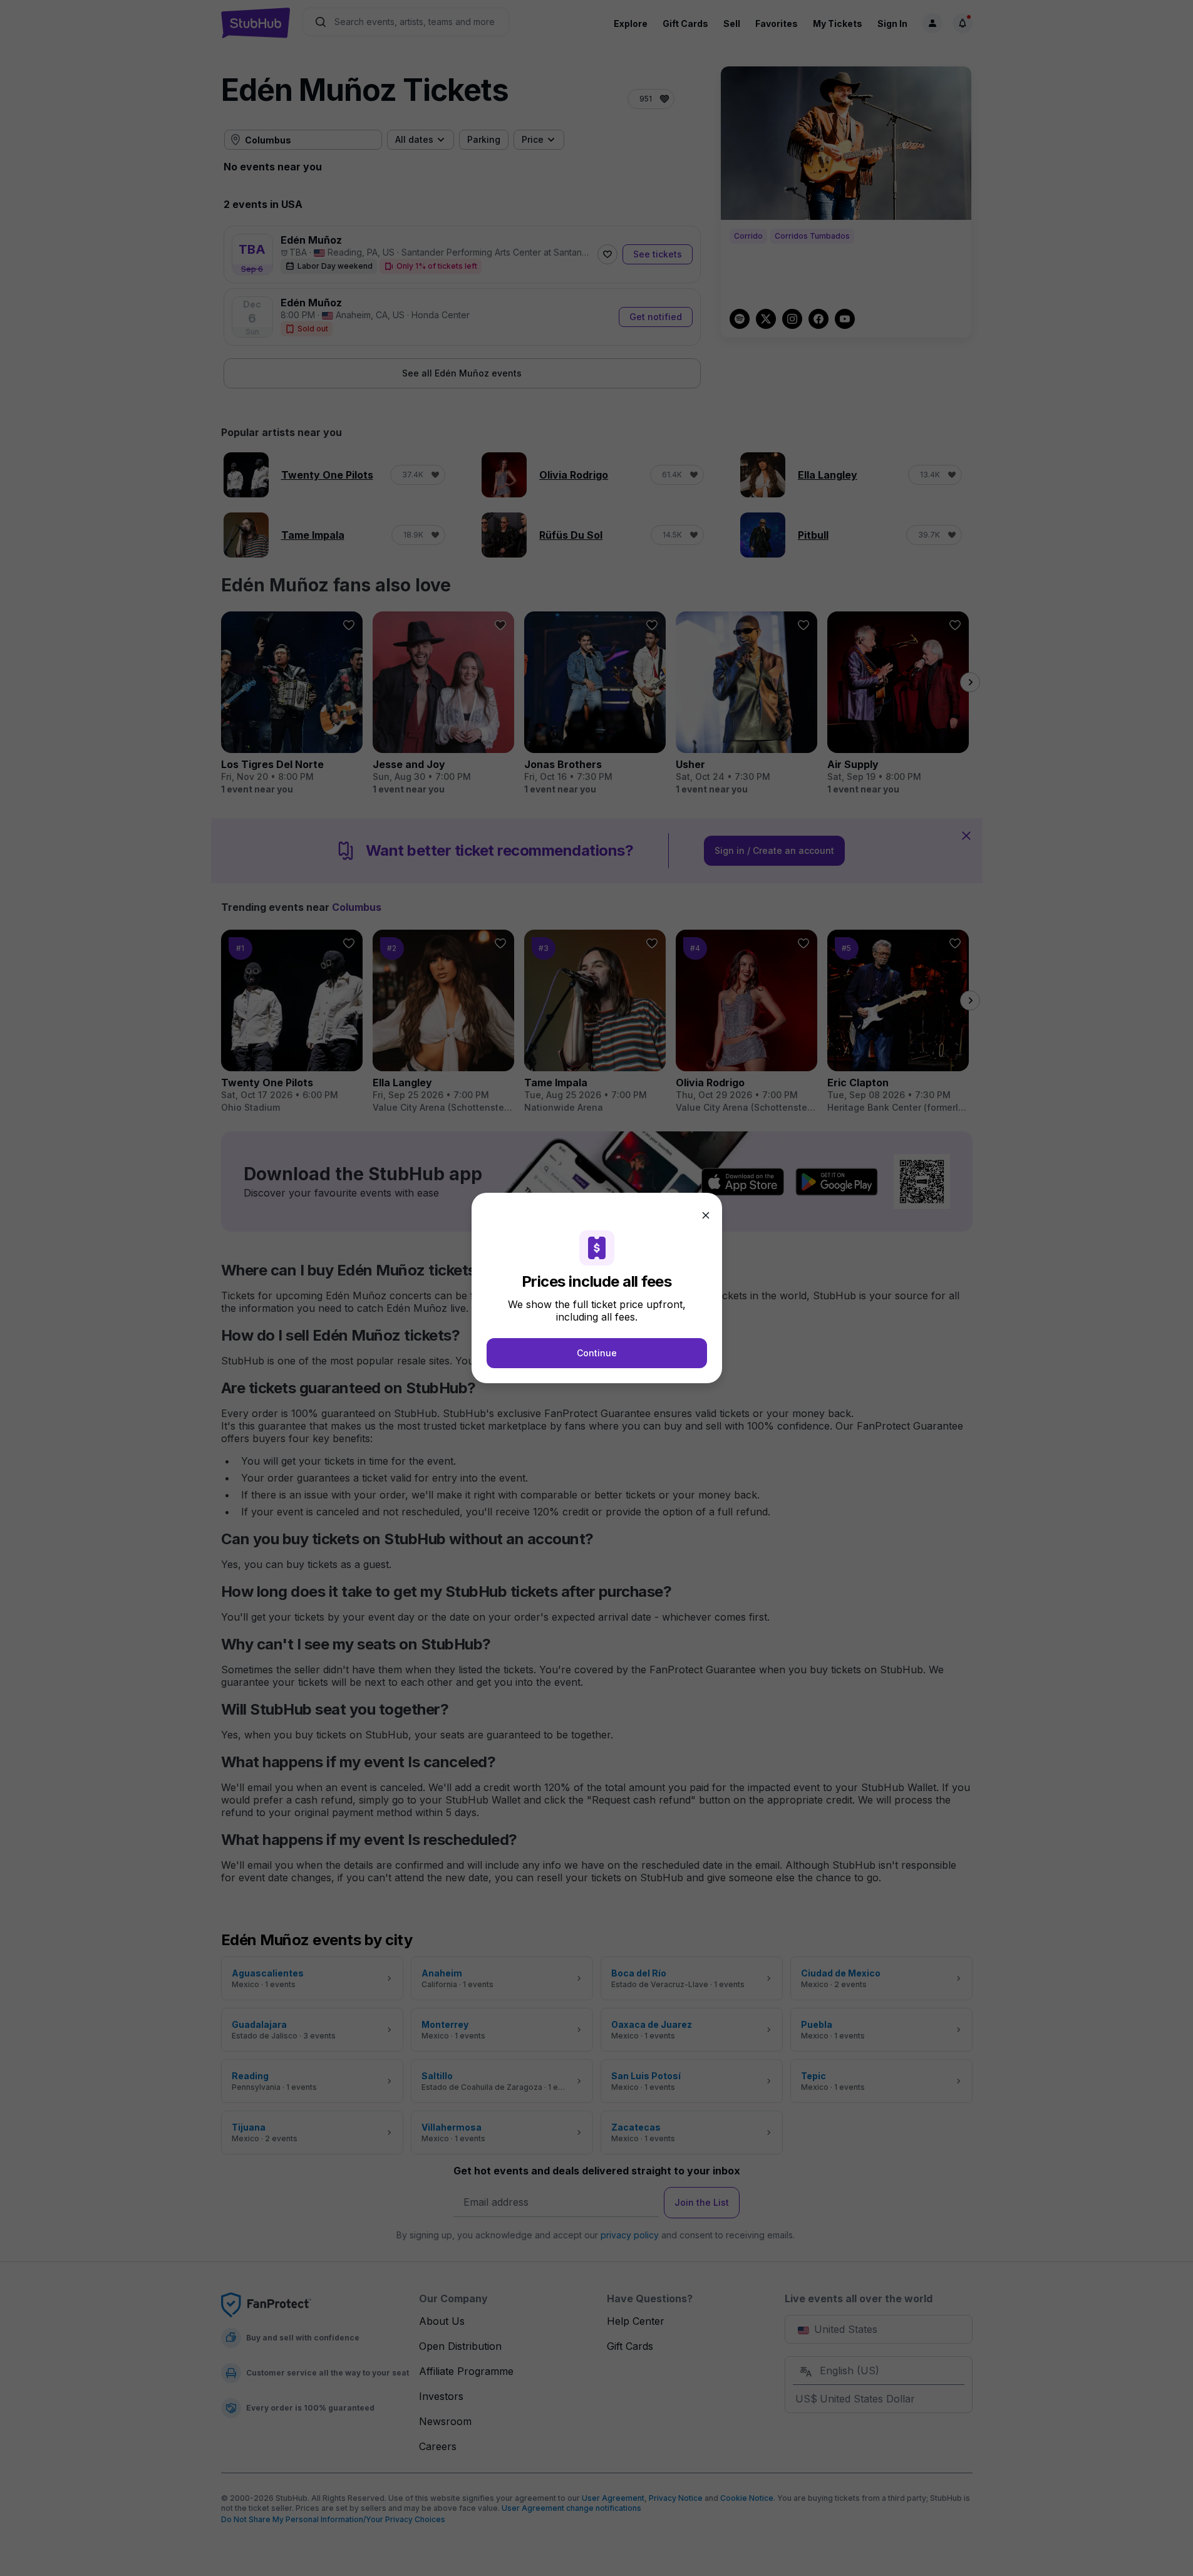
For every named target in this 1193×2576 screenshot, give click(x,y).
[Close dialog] (706, 1215)
